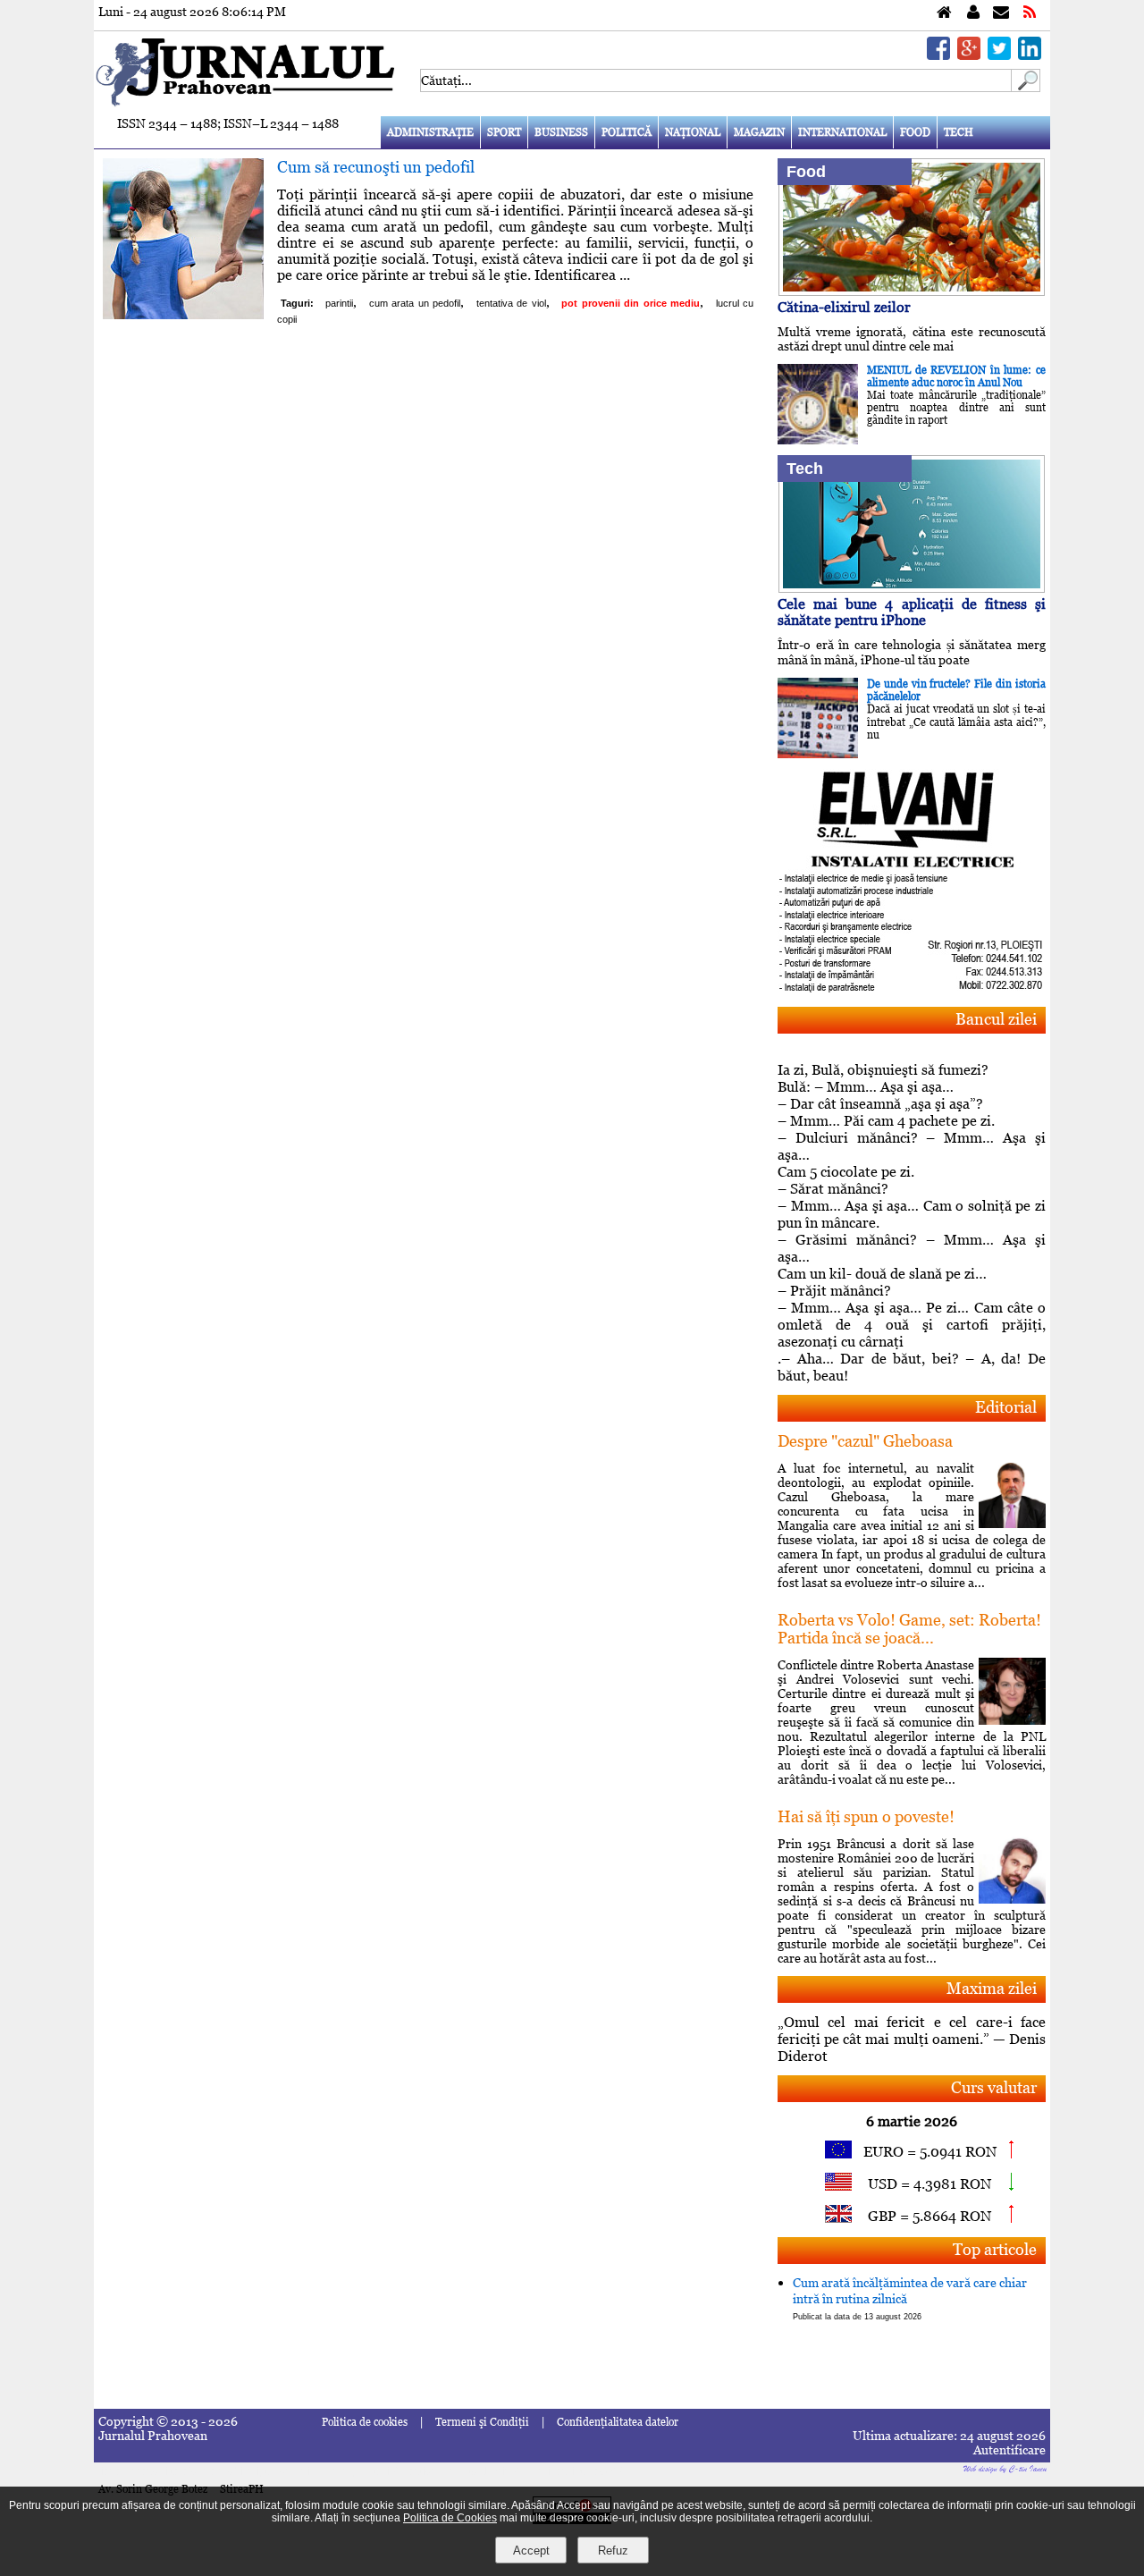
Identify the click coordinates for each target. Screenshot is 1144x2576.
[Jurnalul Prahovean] (944, 13)
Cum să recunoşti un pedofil (376, 167)
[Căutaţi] (1026, 87)
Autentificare (1009, 2450)
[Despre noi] (973, 13)
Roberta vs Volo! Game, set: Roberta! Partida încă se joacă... (909, 1629)
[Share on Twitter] (999, 55)
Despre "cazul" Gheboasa (865, 1441)
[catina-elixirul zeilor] (912, 291)
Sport (504, 132)
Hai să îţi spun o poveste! (866, 1816)
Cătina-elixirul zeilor (844, 307)
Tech (959, 132)
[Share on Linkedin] (1030, 55)
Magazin (759, 132)
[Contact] (1001, 13)
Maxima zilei (992, 1988)
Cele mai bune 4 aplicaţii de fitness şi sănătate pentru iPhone (912, 612)
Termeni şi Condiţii (482, 2422)
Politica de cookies (365, 2422)
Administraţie (430, 132)
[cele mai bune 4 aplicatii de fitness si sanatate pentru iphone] (912, 588)
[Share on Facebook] (938, 55)
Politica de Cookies (450, 2518)
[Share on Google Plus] (969, 55)
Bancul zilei (996, 1019)
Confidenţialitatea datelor (618, 2422)
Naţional (693, 132)
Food (915, 132)
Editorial (1006, 1407)
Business (561, 132)
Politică (627, 132)
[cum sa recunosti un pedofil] (183, 314)
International (842, 132)
